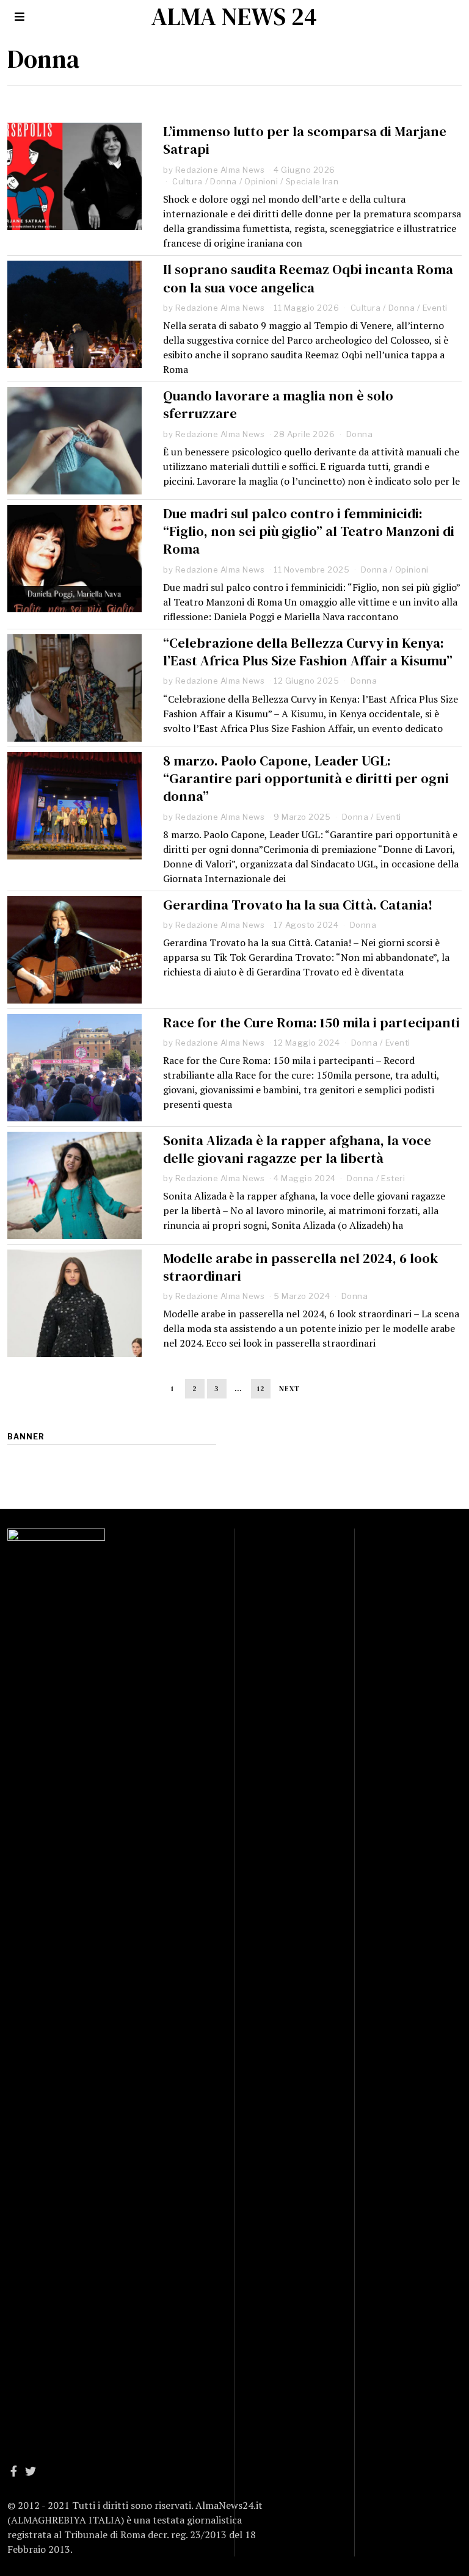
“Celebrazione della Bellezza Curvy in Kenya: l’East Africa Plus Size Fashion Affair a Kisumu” (308, 652)
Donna (224, 181)
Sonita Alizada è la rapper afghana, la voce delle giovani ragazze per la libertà (297, 1149)
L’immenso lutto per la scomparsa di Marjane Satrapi (305, 140)
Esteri (393, 1178)
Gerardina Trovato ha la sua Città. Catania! (298, 905)
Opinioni (261, 181)
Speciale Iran (312, 181)
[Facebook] (14, 2471)
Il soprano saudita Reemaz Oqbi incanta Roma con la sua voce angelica (308, 278)
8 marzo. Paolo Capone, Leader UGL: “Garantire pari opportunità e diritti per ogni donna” (306, 779)
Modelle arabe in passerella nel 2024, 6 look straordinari (300, 1267)
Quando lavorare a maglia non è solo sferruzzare (278, 405)
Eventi (435, 308)
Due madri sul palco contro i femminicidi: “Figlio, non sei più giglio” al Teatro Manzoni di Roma (309, 531)
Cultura (187, 181)
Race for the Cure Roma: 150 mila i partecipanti (311, 1023)
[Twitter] (31, 2471)
